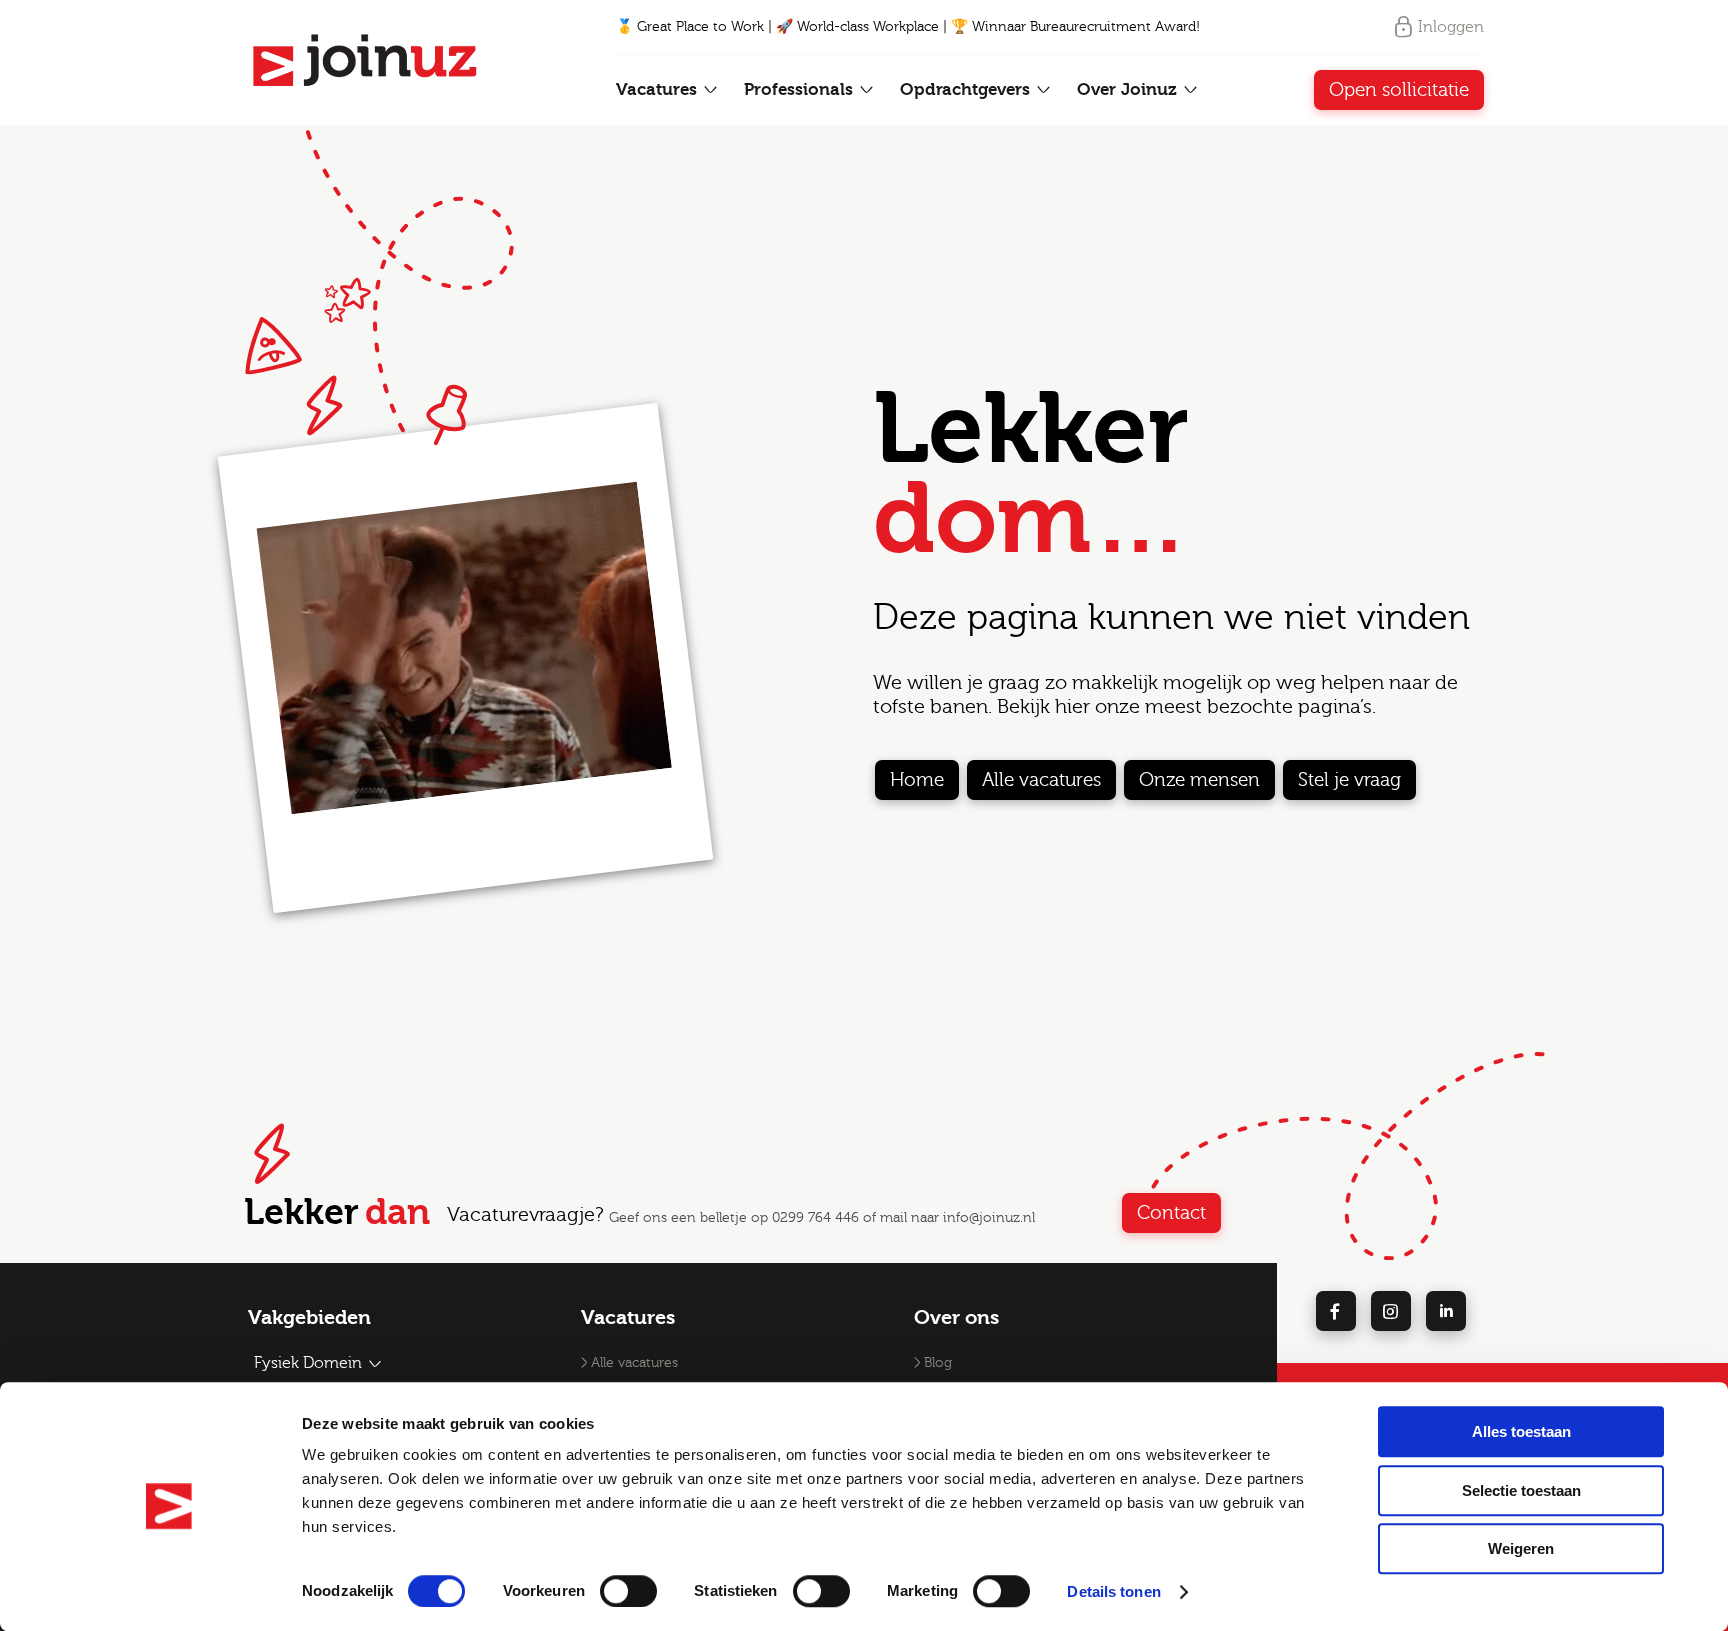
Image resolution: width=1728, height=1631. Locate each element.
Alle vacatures (1041, 780)
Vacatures (659, 89)
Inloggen (1451, 27)
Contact (1171, 1213)
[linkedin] (1446, 1311)
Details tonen (1113, 1591)
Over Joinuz (1129, 89)
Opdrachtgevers (967, 89)
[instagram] (1391, 1311)
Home (917, 780)
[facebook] (1336, 1311)
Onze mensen (1199, 780)
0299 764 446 (815, 1218)
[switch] (628, 1591)
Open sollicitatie (1399, 90)
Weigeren (1521, 1548)
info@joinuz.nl (989, 1218)
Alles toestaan (1521, 1431)
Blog (938, 1363)
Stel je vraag (1349, 780)
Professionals (801, 89)
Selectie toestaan (1521, 1490)
